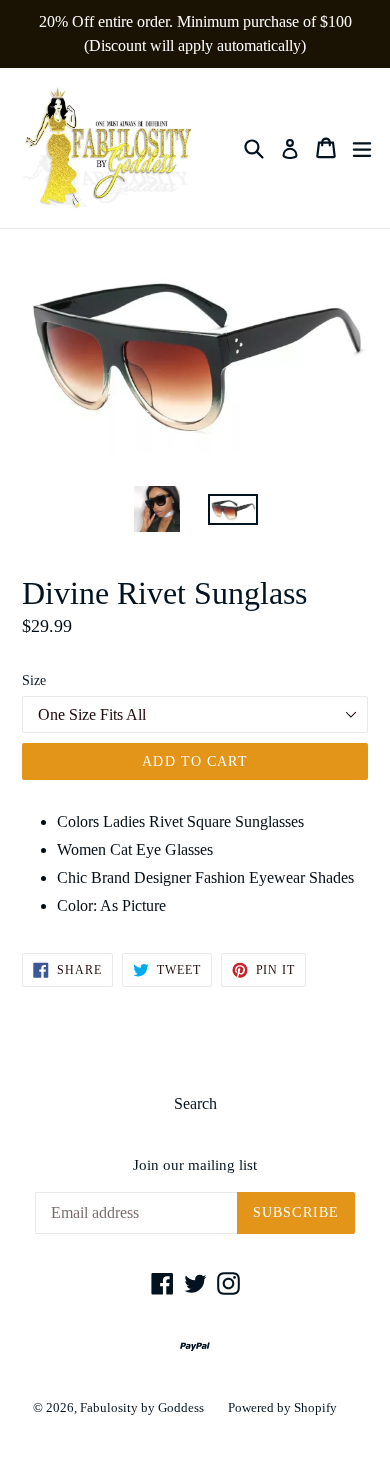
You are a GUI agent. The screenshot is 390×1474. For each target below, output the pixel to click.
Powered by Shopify (282, 1407)
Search (195, 1103)
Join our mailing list (195, 1165)
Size (34, 680)
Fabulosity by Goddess (142, 1407)
